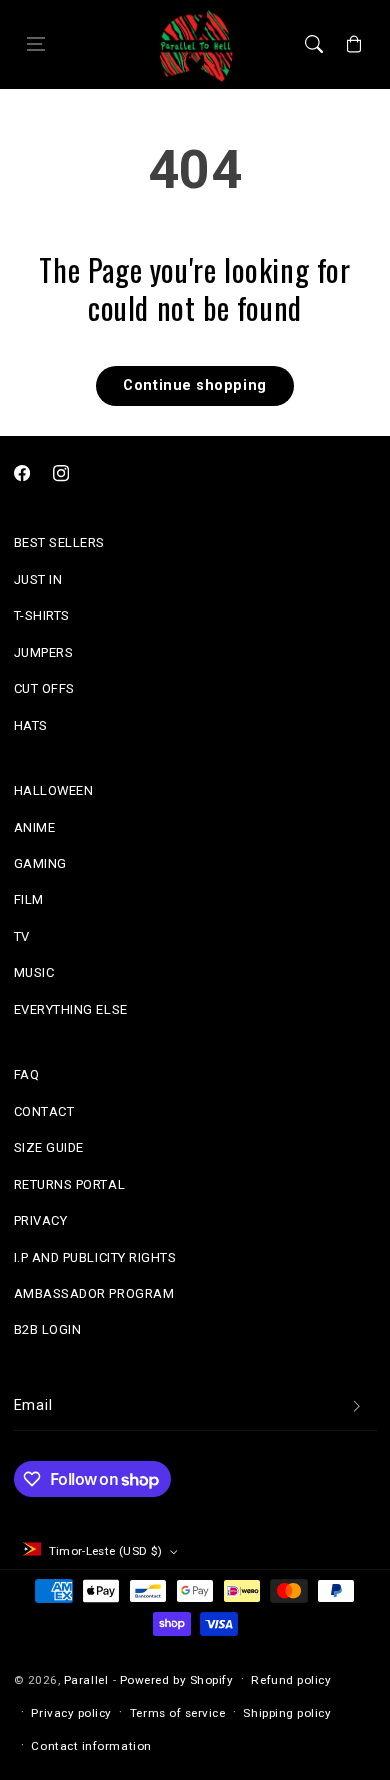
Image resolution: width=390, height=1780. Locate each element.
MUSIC (34, 972)
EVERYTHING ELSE (71, 1009)
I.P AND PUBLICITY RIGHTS (95, 1257)
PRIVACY (41, 1220)
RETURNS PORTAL (70, 1184)
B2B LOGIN (48, 1329)
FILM (29, 899)
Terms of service (178, 1713)
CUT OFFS (44, 688)
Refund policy (291, 1680)
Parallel (86, 1680)
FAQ (27, 1074)
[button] (36, 45)
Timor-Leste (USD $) (106, 1551)
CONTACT (44, 1111)
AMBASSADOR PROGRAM (94, 1293)
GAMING (40, 863)
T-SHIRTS (42, 615)
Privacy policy (71, 1713)
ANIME (35, 827)
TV (22, 936)
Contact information (91, 1746)
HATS (31, 725)
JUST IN (38, 579)
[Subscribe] (357, 1407)
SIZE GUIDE (49, 1147)
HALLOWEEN (54, 790)
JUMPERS (44, 652)
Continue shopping (194, 385)
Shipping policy (287, 1713)
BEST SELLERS (59, 542)
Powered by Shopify (177, 1680)
